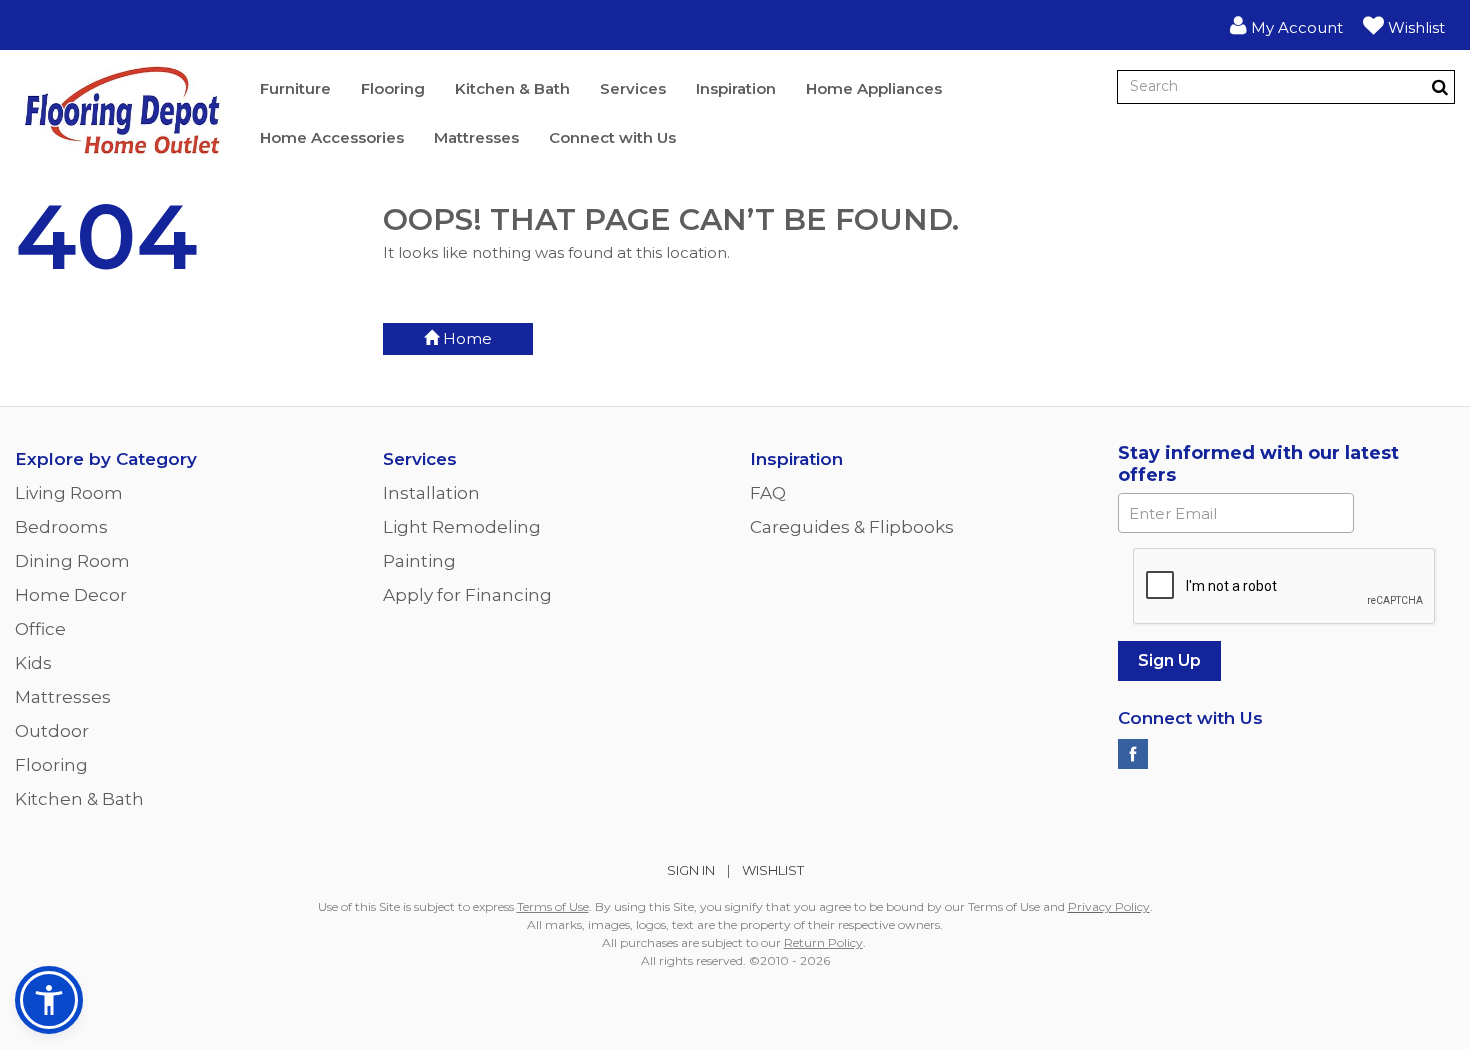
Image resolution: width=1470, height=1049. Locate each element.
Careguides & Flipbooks (852, 527)
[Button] (1440, 87)
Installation (431, 493)
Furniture (295, 88)
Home (465, 338)
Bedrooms (61, 527)
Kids (33, 663)
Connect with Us (612, 137)
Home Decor (71, 595)
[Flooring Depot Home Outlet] (122, 114)
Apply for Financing (467, 595)
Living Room (69, 493)
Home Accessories (332, 137)
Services (633, 88)
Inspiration (736, 88)
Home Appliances (874, 88)
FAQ (768, 493)
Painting (419, 561)
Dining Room (72, 561)
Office (40, 629)
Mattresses (476, 137)
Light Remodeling (462, 527)
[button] (1286, 25)
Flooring (393, 88)
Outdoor (52, 731)
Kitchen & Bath (512, 88)
